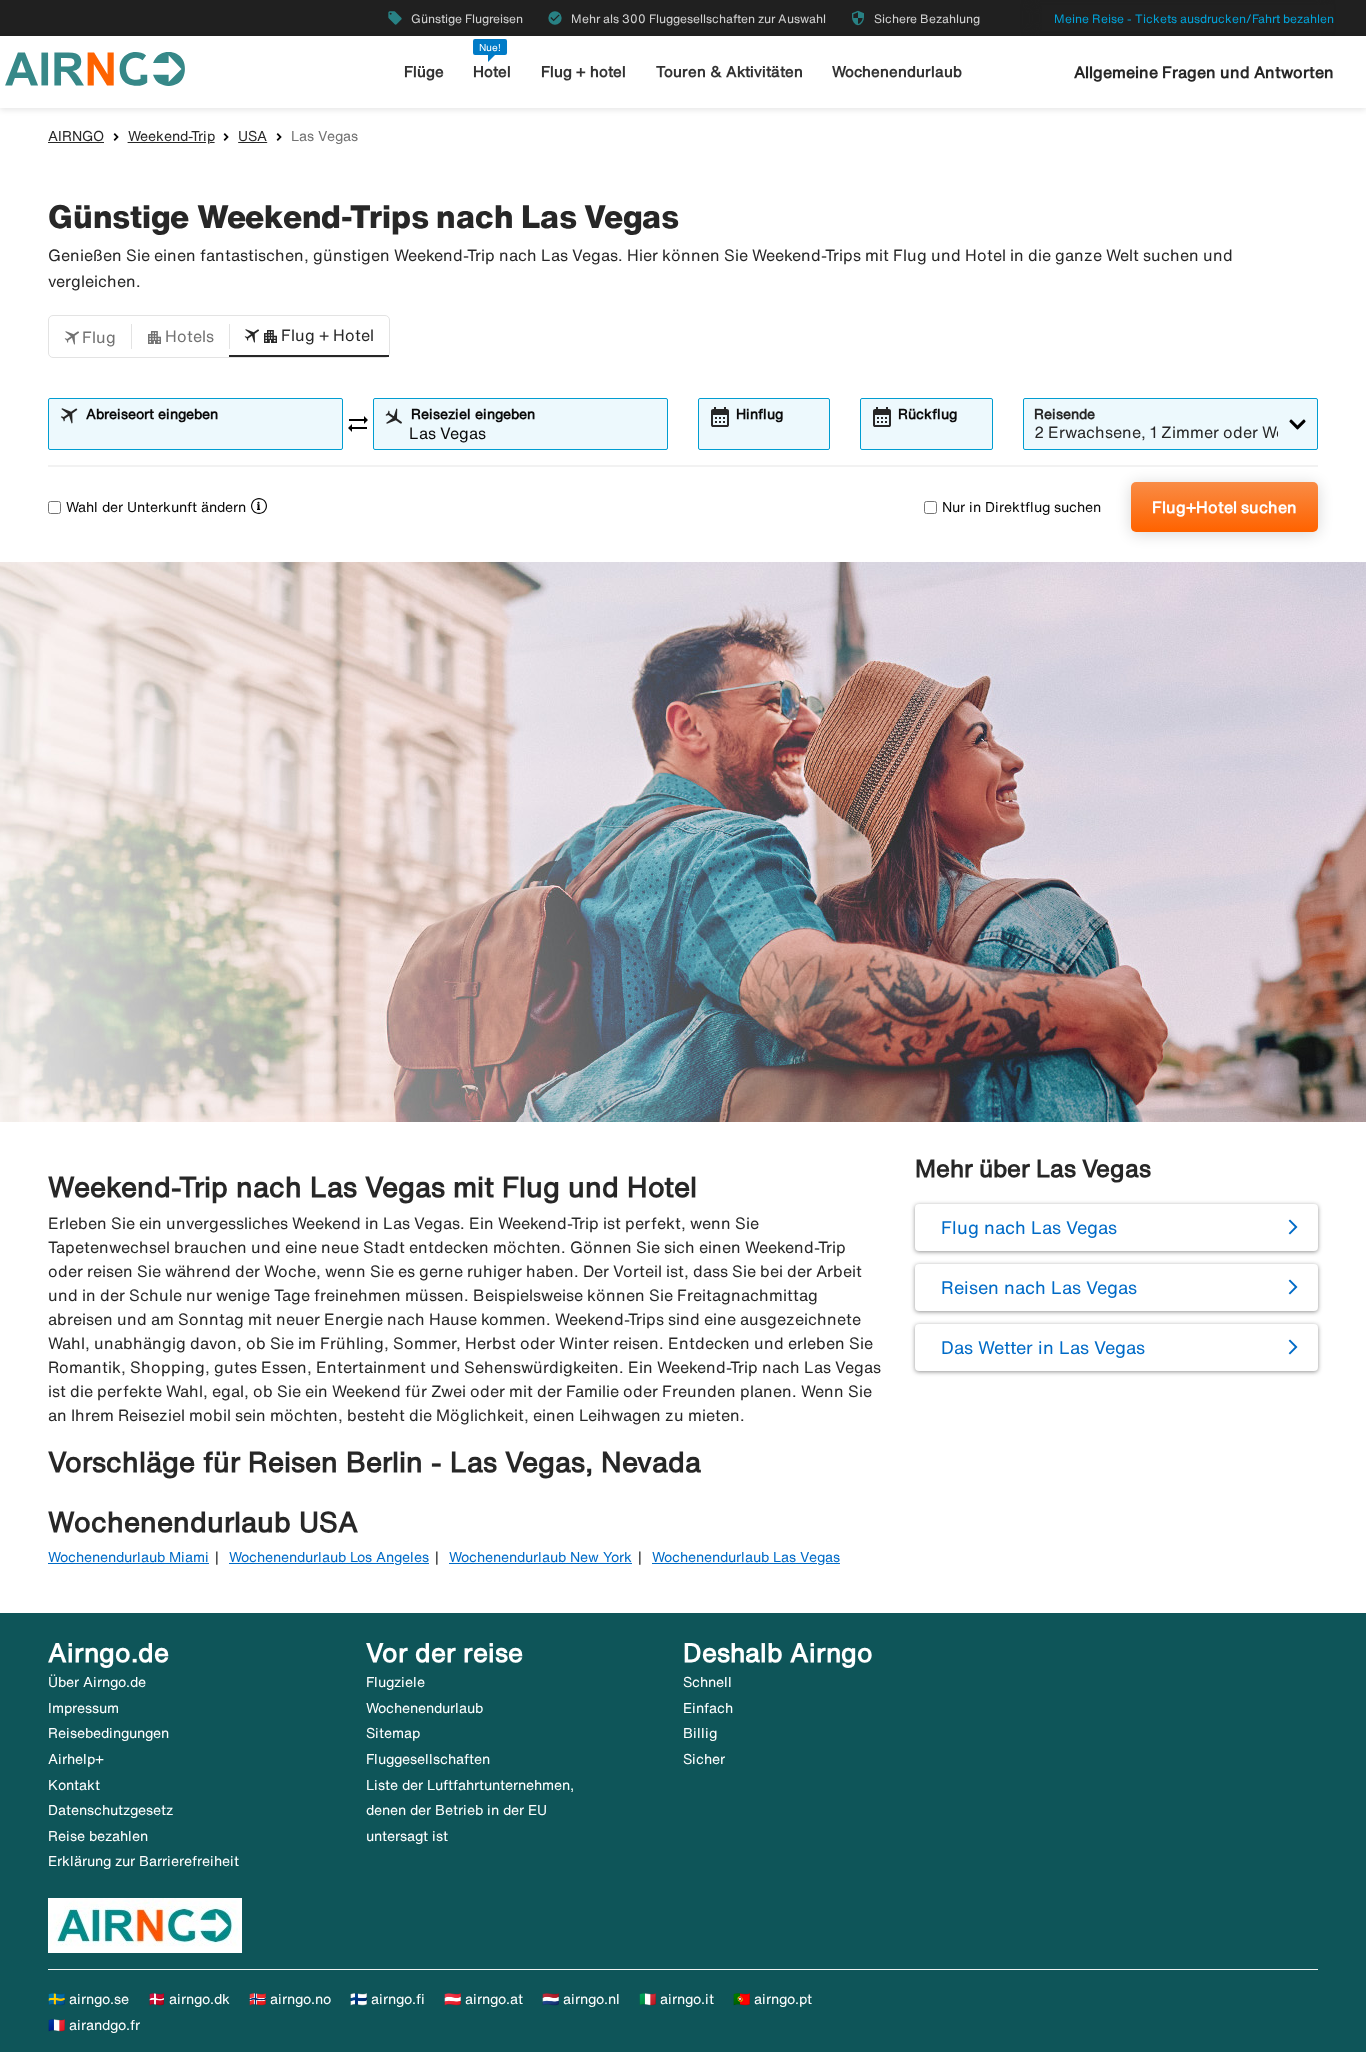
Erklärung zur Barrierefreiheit (143, 1861)
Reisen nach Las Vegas (1039, 1287)
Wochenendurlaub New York (540, 1557)
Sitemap (393, 1733)
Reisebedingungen (108, 1733)
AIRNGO (76, 136)
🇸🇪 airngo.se (88, 1999)
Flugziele (395, 1682)
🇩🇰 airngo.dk (189, 1999)
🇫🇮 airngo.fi (387, 1999)
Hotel (492, 71)
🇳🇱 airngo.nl (581, 1999)
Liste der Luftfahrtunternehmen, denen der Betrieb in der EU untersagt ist (470, 1810)
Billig (700, 1733)
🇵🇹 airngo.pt (772, 1999)
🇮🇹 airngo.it (676, 1999)
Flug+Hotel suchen (1224, 507)
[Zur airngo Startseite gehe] (95, 67)
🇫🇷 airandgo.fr (94, 2025)
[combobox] (208, 433)
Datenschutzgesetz (110, 1810)
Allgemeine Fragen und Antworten (1204, 72)
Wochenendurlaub (897, 71)
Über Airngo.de (97, 1682)
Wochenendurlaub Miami (128, 1557)
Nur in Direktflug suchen (1021, 507)
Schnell (707, 1682)
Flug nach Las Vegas (1029, 1227)
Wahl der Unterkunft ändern (156, 507)
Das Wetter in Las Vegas (1043, 1347)
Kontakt (74, 1785)
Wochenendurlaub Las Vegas (746, 1557)
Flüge (424, 71)
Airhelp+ (76, 1759)
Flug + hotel (583, 71)
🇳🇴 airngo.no (290, 1999)
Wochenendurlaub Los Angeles (329, 1557)
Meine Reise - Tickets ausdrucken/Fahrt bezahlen (1194, 18)
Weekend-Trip (171, 136)
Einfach (708, 1708)
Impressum (83, 1708)
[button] (90, 337)
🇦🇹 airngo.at (483, 1999)
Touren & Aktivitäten (729, 71)
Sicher (704, 1759)
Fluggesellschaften (428, 1759)
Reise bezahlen (98, 1836)
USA (252, 136)
